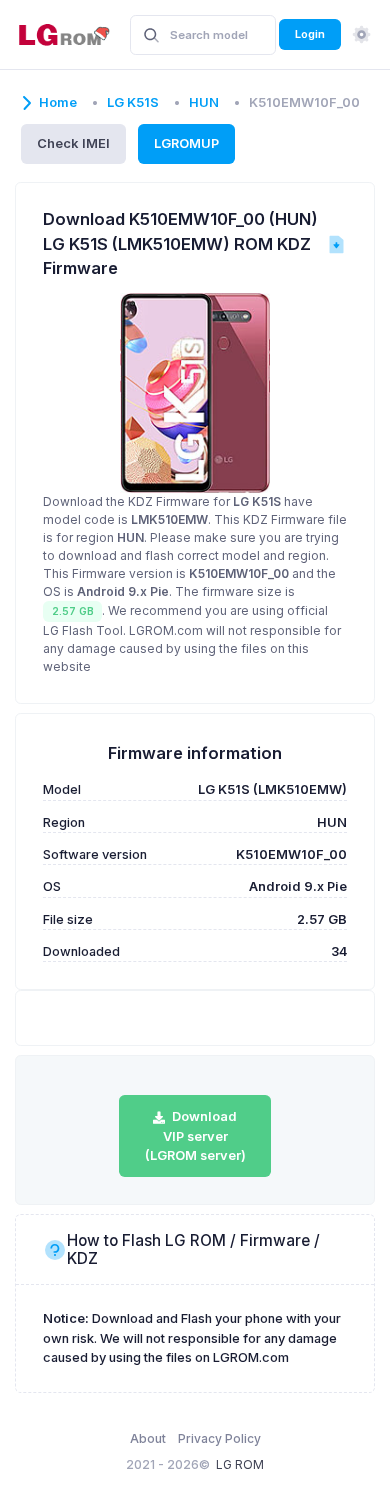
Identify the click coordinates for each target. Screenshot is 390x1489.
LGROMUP (186, 143)
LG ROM (240, 1464)
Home (58, 102)
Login (310, 34)
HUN (204, 102)
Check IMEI (73, 143)
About (148, 1438)
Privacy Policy (219, 1438)
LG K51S (133, 102)
